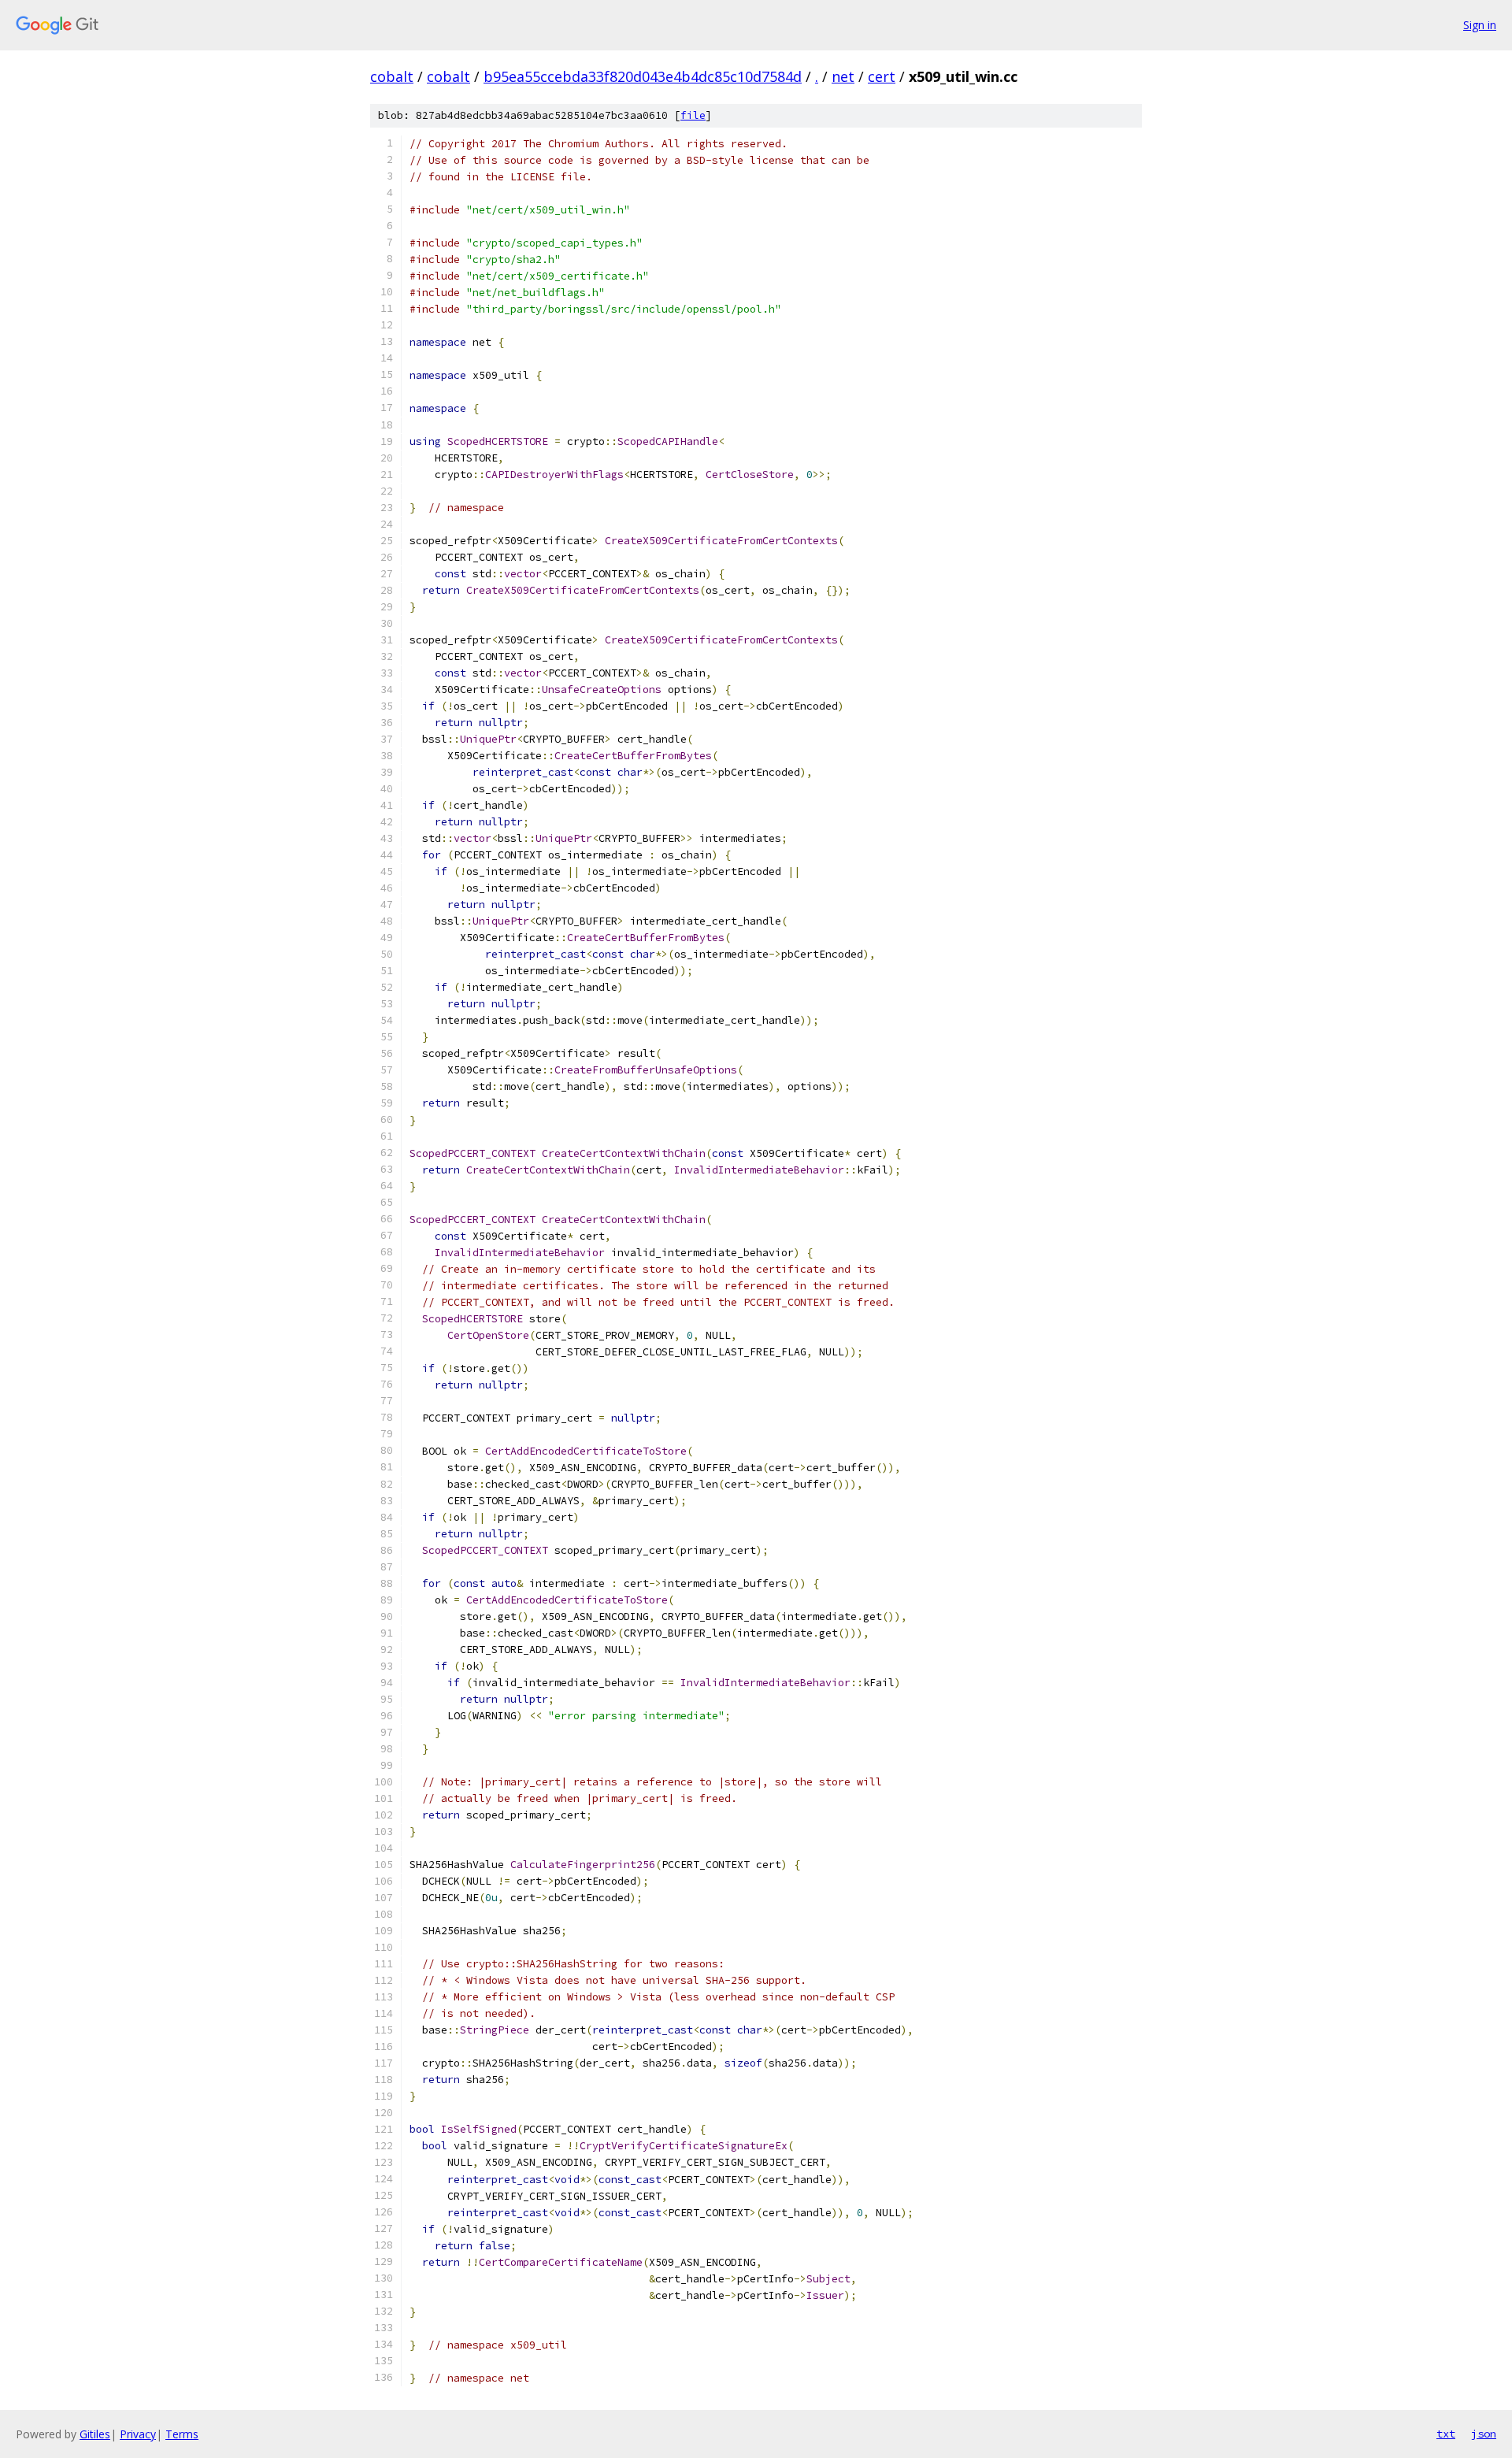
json (1484, 2434)
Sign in (1480, 25)
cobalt (392, 76)
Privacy (138, 2434)
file (693, 115)
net (843, 76)
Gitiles (95, 2434)
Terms (182, 2434)
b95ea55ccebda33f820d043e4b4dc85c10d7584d (643, 76)
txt (1446, 2434)
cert (882, 76)
